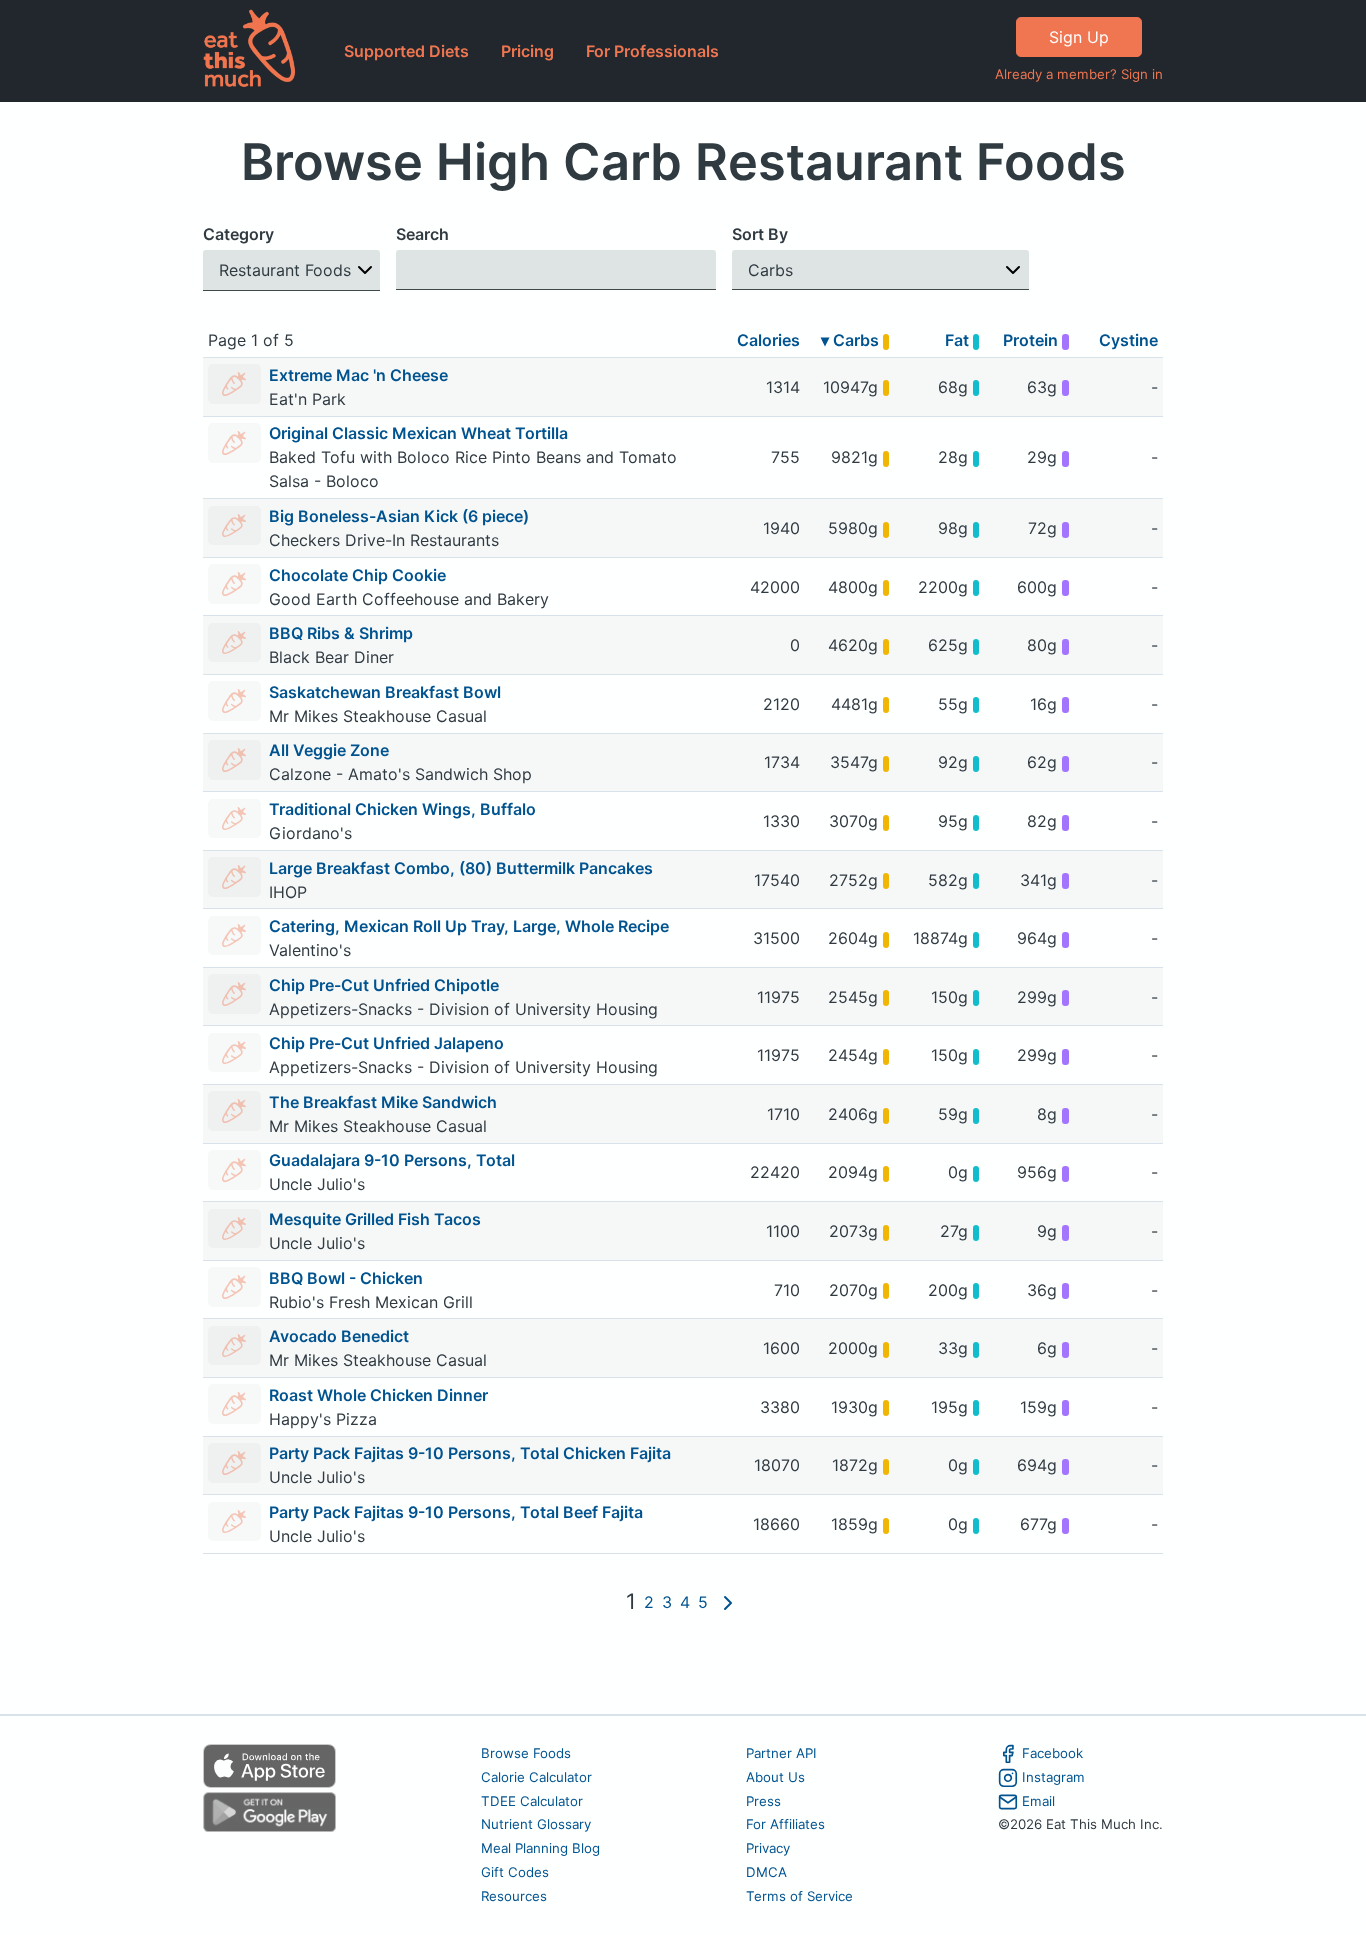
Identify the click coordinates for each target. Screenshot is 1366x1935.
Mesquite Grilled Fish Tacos (375, 1219)
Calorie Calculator (536, 1777)
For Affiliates (785, 1824)
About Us (775, 1777)
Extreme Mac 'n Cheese (358, 375)
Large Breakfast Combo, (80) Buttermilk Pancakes (461, 868)
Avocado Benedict (339, 1336)
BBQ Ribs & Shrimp (341, 633)
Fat (959, 340)
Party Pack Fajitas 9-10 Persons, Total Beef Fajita (456, 1512)
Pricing (527, 51)
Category (238, 234)
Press (763, 1801)
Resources (514, 1896)
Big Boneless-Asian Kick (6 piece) (399, 516)
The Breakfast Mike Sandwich (383, 1102)
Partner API (781, 1753)
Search (422, 234)
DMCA (766, 1872)
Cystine (1128, 340)
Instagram (1053, 1777)
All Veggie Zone (329, 750)
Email (1038, 1801)
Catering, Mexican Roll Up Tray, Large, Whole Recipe (469, 926)
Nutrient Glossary (536, 1824)
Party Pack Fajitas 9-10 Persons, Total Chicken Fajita (470, 1453)
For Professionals (652, 51)
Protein (1032, 340)
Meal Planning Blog (540, 1848)
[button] (291, 270)
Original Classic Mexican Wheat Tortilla (418, 433)
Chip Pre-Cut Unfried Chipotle (384, 985)
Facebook (1052, 1753)
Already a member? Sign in (1079, 74)
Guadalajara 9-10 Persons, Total (392, 1160)
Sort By (760, 234)
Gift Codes (515, 1872)
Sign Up (1079, 37)
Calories (768, 340)
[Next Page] (728, 1602)
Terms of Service (799, 1896)
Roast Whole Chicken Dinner (378, 1395)
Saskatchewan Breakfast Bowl (385, 692)
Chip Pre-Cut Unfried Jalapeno (386, 1043)
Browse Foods (526, 1753)
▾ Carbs (852, 340)
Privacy (768, 1848)
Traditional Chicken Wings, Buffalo (402, 809)
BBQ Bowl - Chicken (346, 1278)
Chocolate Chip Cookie (357, 575)
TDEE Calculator (532, 1801)
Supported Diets (406, 51)
